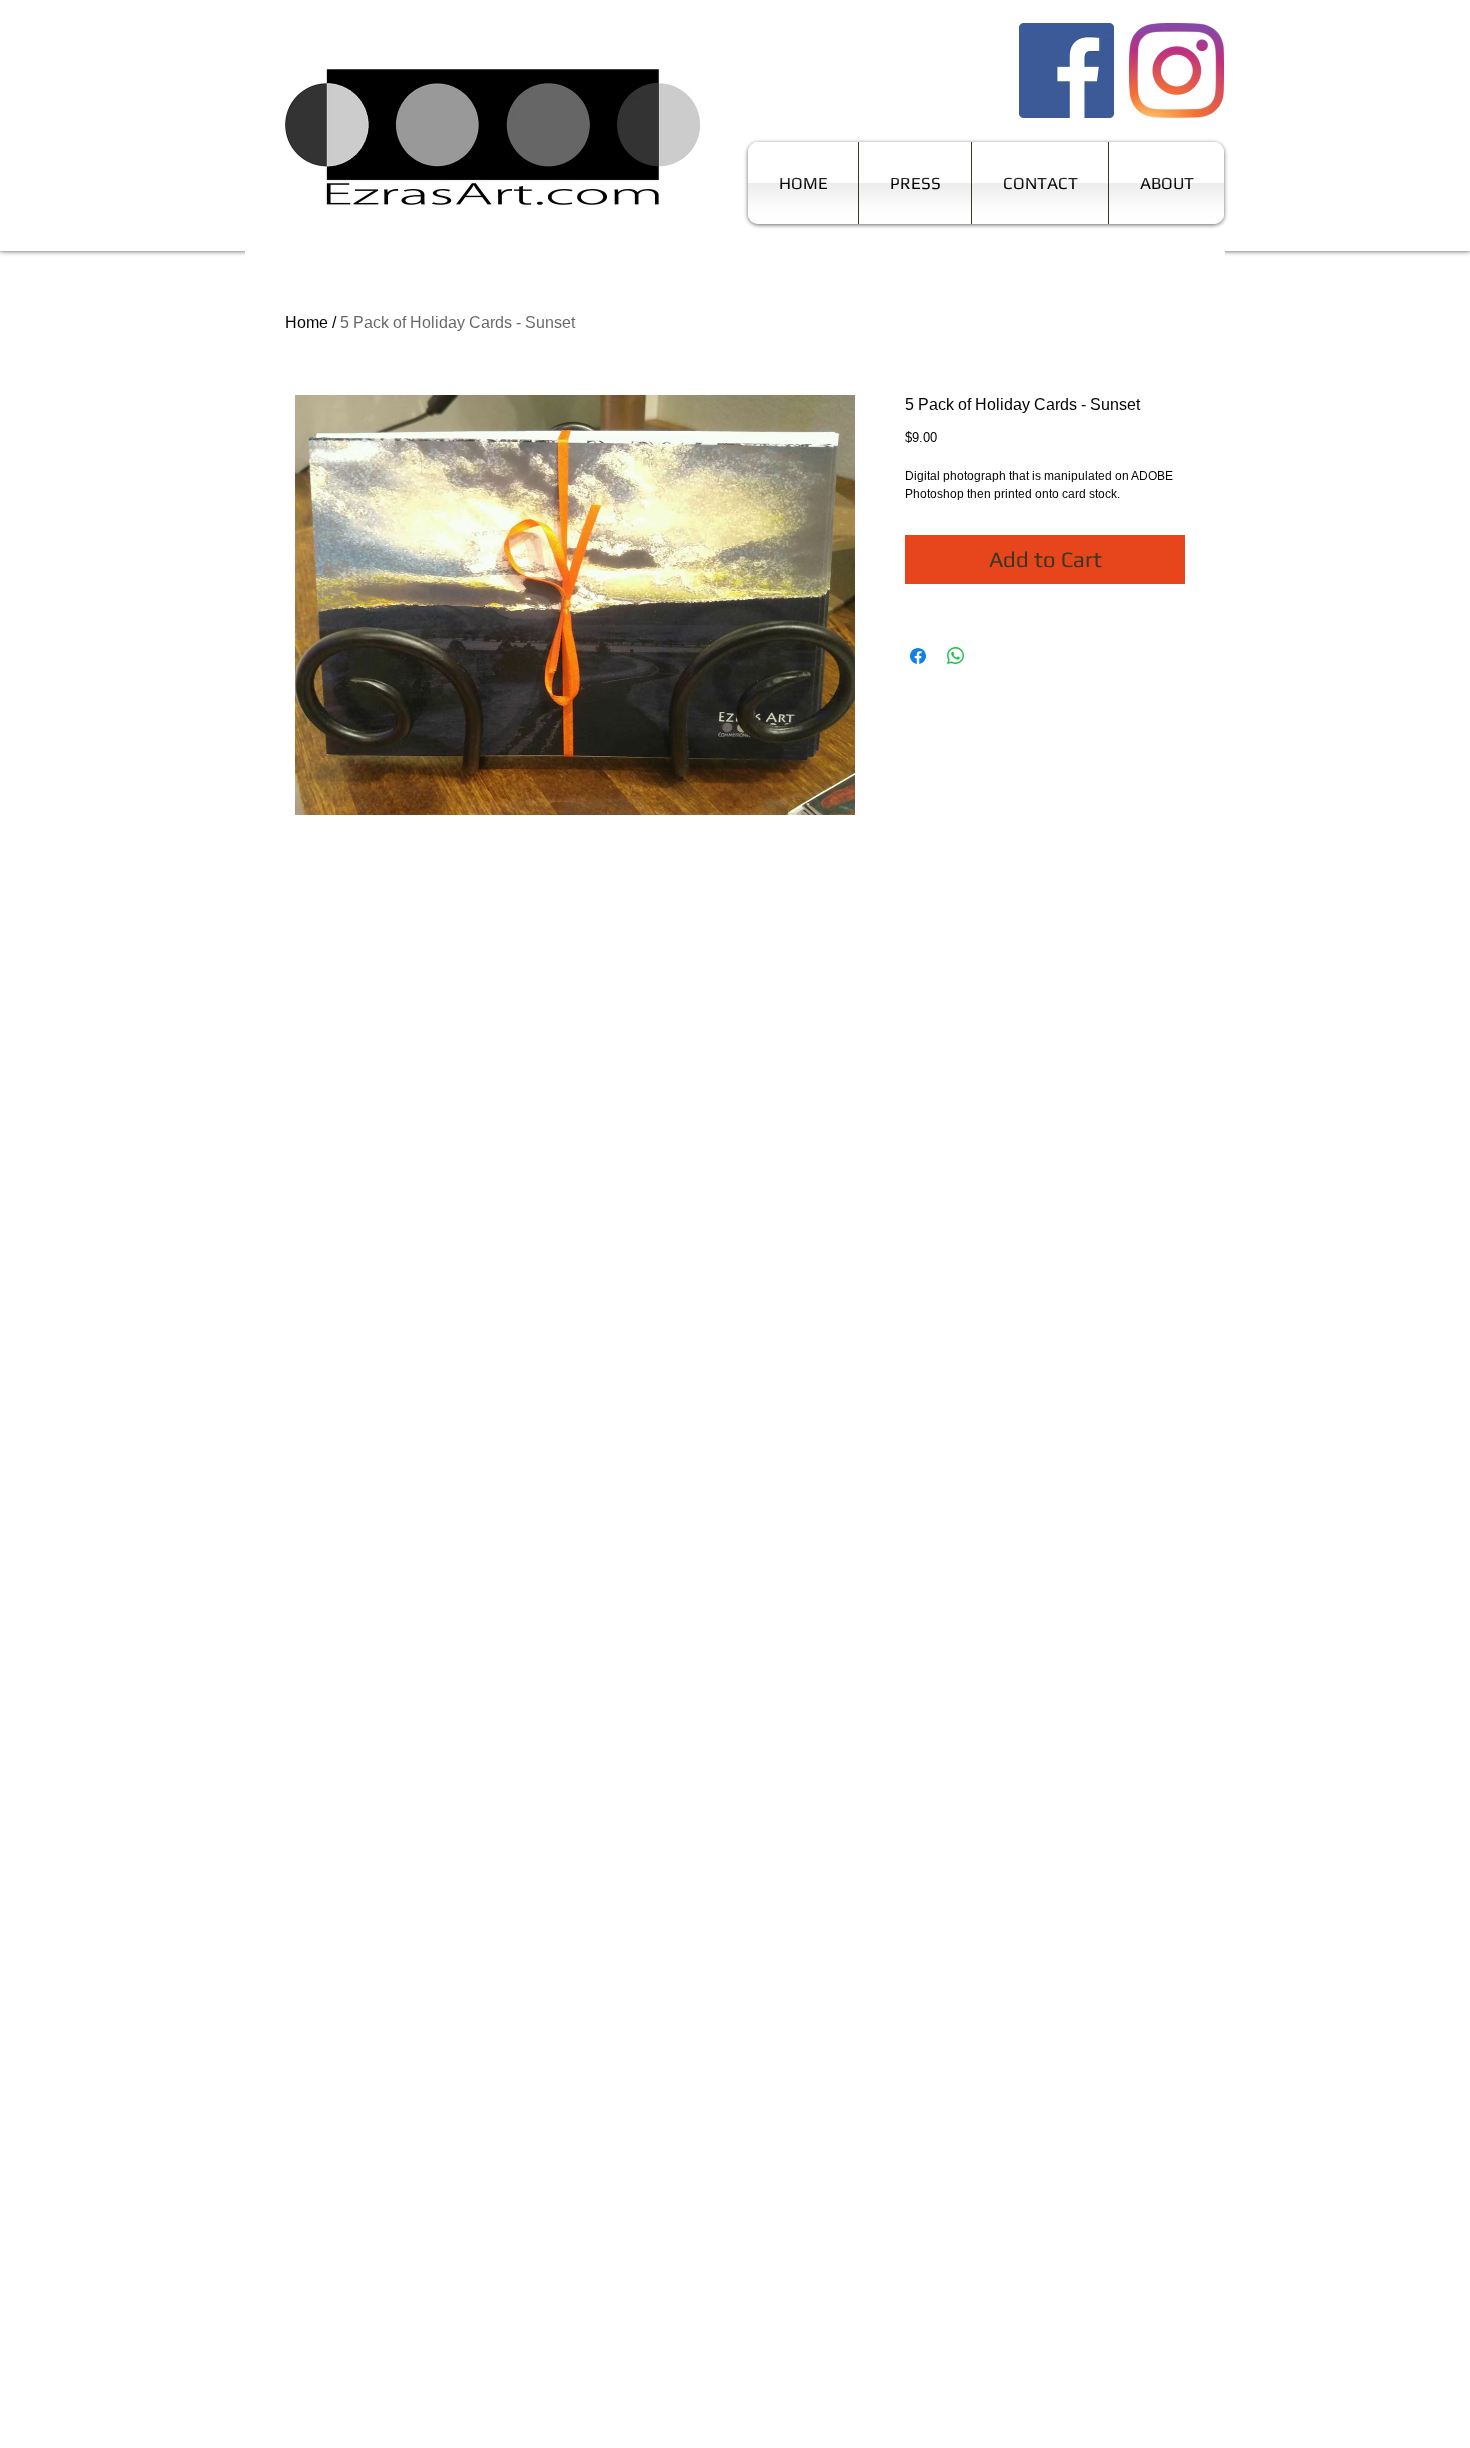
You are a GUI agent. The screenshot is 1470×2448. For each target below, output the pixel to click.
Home (306, 322)
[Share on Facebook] (918, 656)
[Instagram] (1176, 70)
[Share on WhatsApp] (956, 656)
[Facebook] (1066, 70)
